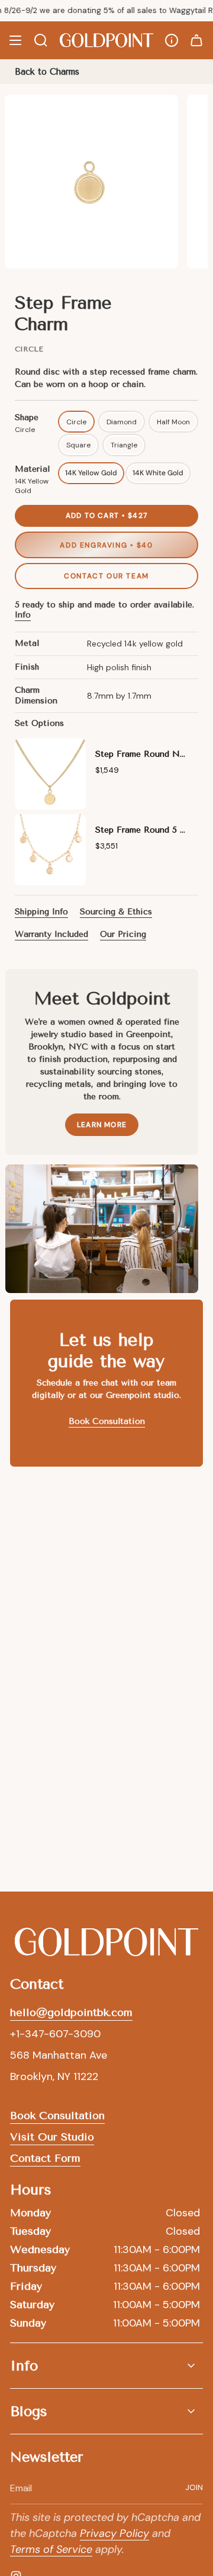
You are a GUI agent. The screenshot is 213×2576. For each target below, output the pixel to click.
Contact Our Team (106, 576)
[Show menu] (15, 40)
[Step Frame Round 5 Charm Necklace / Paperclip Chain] (50, 850)
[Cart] (196, 40)
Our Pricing (123, 934)
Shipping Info (41, 912)
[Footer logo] (106, 1942)
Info (23, 615)
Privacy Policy (114, 2533)
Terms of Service (51, 2549)
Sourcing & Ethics (116, 912)
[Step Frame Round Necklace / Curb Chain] (50, 774)
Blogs (29, 2411)
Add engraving (106, 545)
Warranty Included (51, 934)
